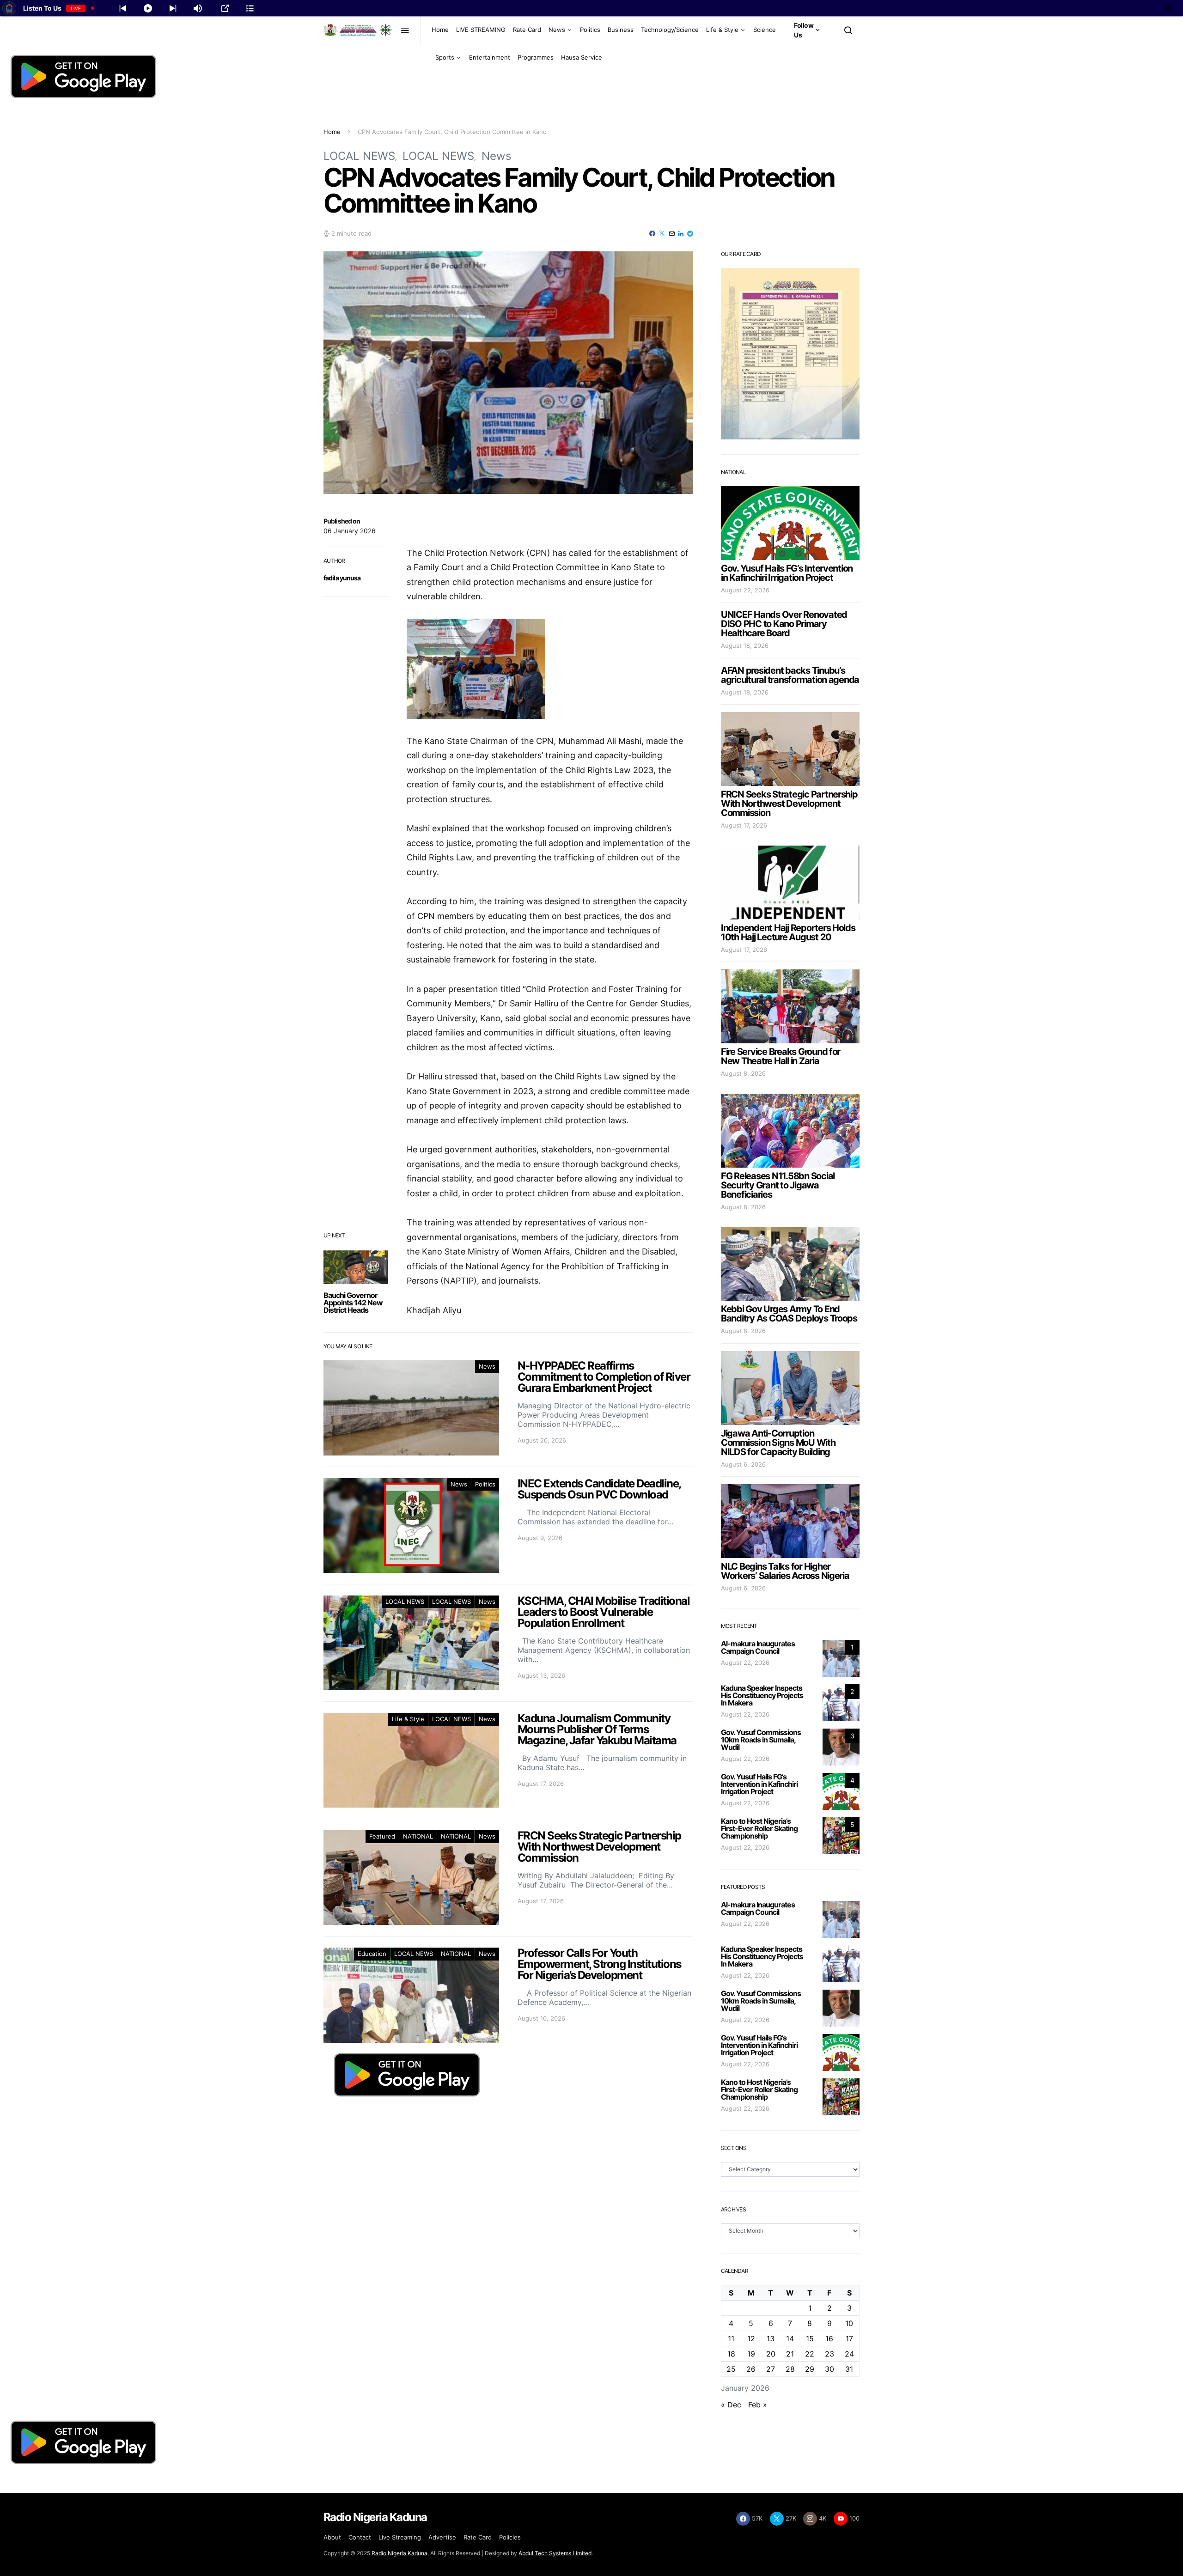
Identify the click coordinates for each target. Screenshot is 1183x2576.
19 (751, 2354)
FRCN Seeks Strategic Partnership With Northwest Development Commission (789, 804)
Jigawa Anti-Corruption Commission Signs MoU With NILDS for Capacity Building (778, 1443)
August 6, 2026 (743, 1464)
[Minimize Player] (1168, 8)
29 (810, 2369)
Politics (590, 30)
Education (372, 1954)
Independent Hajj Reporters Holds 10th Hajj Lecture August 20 (788, 932)
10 (849, 2323)
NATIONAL (418, 1836)
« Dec (731, 2405)
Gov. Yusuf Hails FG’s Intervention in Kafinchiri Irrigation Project (787, 573)
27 (771, 2369)
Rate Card (527, 30)
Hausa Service (582, 57)
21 (790, 2354)
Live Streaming (400, 2537)
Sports (445, 57)
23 (829, 2354)
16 (829, 2338)
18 (731, 2354)
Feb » (758, 2405)
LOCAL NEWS (359, 156)
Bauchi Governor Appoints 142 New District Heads (353, 1303)
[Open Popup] (225, 8)
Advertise (442, 2537)
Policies (510, 2537)
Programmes (536, 57)
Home (440, 30)
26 (751, 2369)
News (557, 30)
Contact (360, 2537)
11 (731, 2338)
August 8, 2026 (743, 1073)
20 (771, 2354)
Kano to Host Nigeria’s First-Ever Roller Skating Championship (759, 1828)
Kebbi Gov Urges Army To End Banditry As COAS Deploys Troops (789, 1314)
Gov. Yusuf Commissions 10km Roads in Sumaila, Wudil (761, 1740)
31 (849, 2369)
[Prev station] (173, 8)
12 (751, 2338)
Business (621, 30)
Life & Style (722, 30)
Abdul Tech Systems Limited (555, 2553)
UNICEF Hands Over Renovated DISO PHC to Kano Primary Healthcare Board (784, 624)
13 (771, 2338)
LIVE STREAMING (481, 30)
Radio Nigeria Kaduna (399, 2553)
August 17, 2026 (744, 825)
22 (810, 2354)
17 (849, 2338)
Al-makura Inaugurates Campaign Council (758, 1647)
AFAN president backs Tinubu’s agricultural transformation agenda (790, 675)
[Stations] (250, 8)
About (332, 2537)
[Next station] (123, 8)
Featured (382, 1836)
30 (829, 2369)
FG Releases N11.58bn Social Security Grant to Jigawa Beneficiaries (778, 1185)
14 (790, 2338)
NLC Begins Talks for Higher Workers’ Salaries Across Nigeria (785, 1571)
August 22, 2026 (745, 590)
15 (810, 2338)
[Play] (148, 8)
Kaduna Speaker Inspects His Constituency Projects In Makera (762, 1695)
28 (790, 2369)
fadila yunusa (342, 578)
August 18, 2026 (745, 646)
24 (849, 2354)
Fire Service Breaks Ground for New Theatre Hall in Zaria (781, 1056)
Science (765, 30)
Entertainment (490, 57)
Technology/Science (670, 30)
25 (731, 2369)
